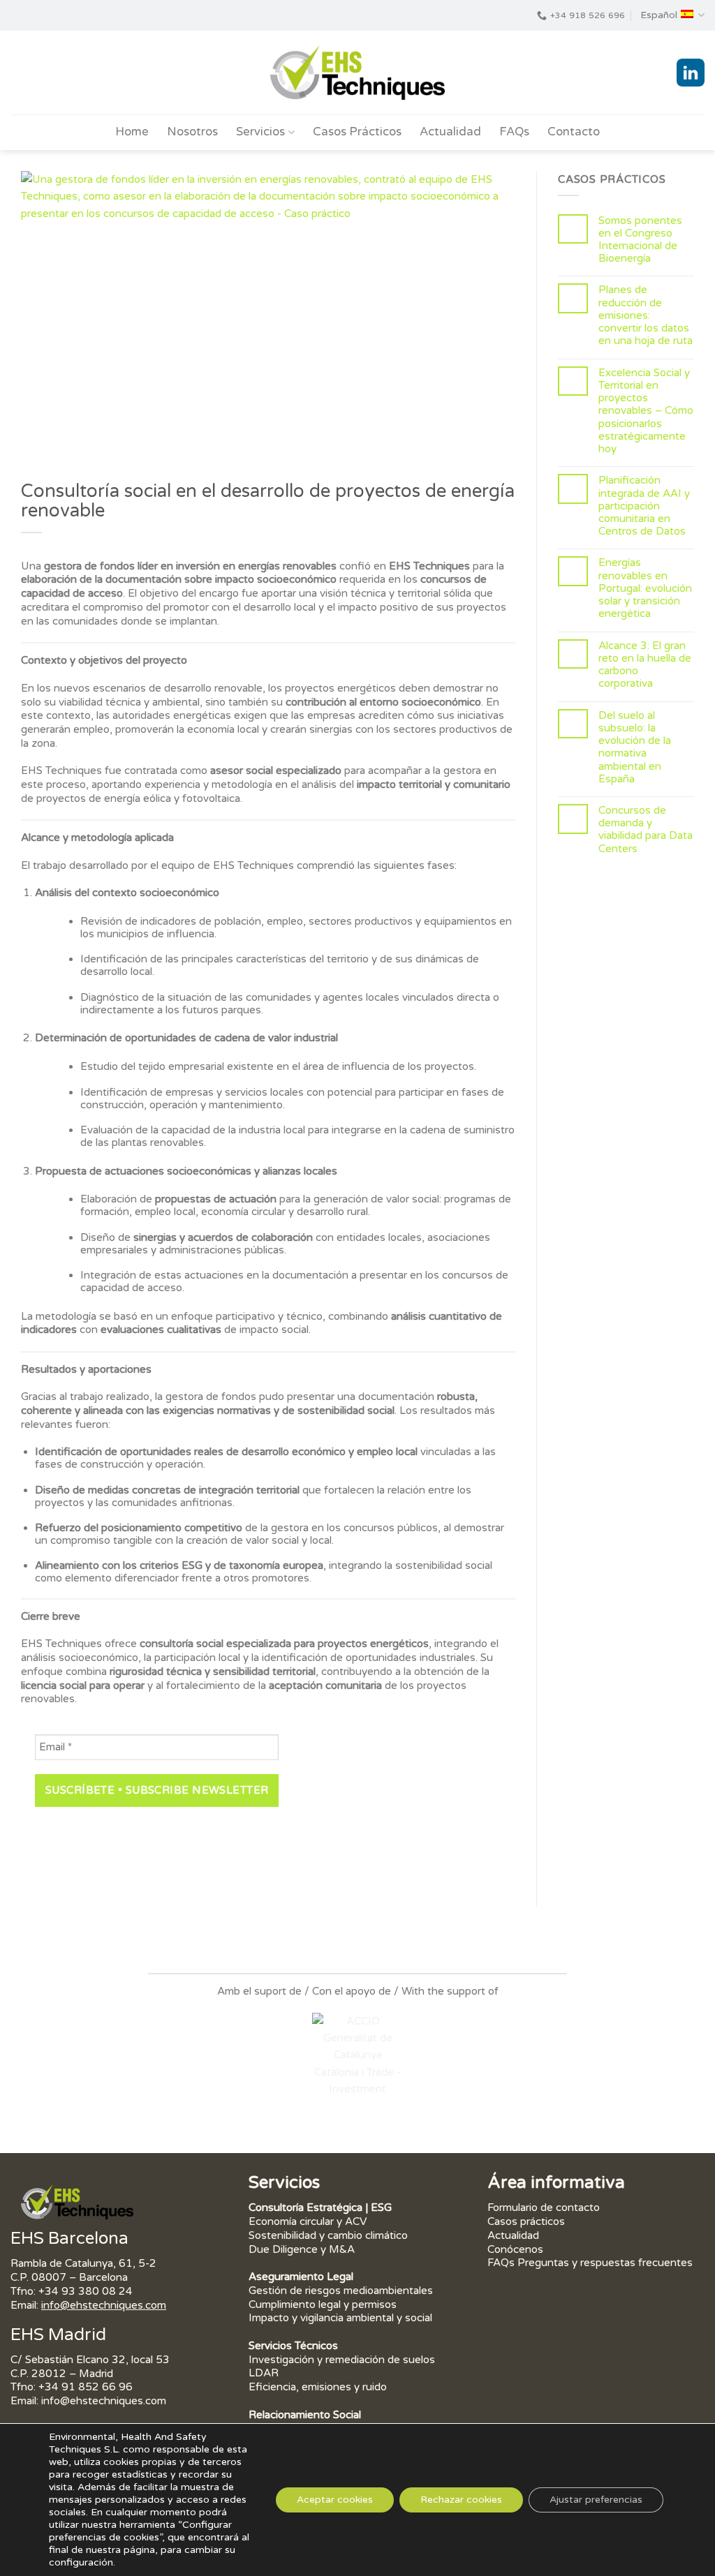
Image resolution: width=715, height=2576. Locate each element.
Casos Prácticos (357, 132)
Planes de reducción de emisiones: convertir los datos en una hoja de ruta (646, 315)
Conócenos (515, 2249)
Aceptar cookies (335, 2500)
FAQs (514, 132)
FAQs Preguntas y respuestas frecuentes (590, 2263)
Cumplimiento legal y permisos (323, 2305)
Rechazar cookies (461, 2500)
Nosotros (192, 132)
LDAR (264, 2373)
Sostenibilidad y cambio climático (328, 2235)
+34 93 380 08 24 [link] (86, 2291)
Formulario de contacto (544, 2208)
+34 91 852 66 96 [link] (86, 2387)
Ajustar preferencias (596, 2500)
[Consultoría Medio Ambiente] (77, 2202)
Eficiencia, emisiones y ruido (318, 2387)
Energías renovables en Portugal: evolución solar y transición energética (645, 588)
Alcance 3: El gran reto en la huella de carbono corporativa (645, 665)
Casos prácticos (526, 2221)
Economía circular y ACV (308, 2221)
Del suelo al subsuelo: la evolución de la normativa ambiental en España (635, 747)
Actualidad (450, 132)
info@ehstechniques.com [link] (104, 2305)
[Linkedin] (691, 73)
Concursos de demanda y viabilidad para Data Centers (646, 829)
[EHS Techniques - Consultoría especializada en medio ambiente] (357, 73)
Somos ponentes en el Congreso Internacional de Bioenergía (640, 240)
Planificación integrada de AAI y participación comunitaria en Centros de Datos (644, 506)
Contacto (574, 132)
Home (132, 132)
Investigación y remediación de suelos (342, 2360)
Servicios (260, 132)
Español (659, 15)
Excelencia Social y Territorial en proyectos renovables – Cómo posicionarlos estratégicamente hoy (646, 411)
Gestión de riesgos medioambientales (342, 2291)
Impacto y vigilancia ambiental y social (340, 2318)
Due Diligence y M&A (302, 2249)
